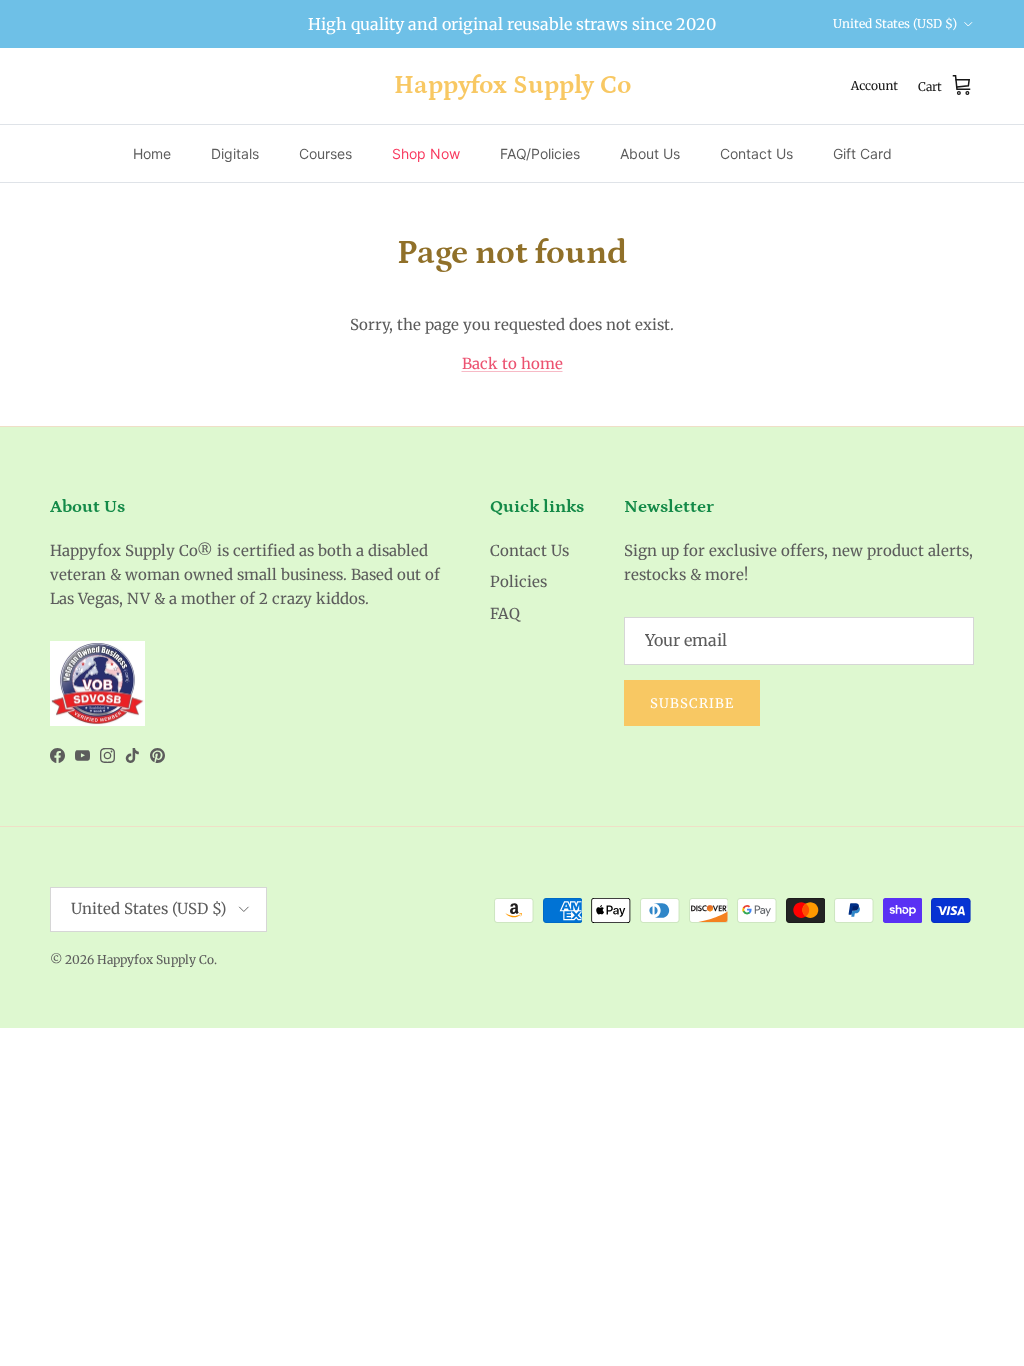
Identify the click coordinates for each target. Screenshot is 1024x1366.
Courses (325, 153)
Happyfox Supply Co (155, 959)
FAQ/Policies (540, 153)
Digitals (235, 153)
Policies (518, 581)
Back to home (512, 363)
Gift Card (862, 153)
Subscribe (692, 703)
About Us (650, 153)
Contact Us (756, 153)
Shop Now (426, 153)
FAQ (505, 613)
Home (152, 153)
